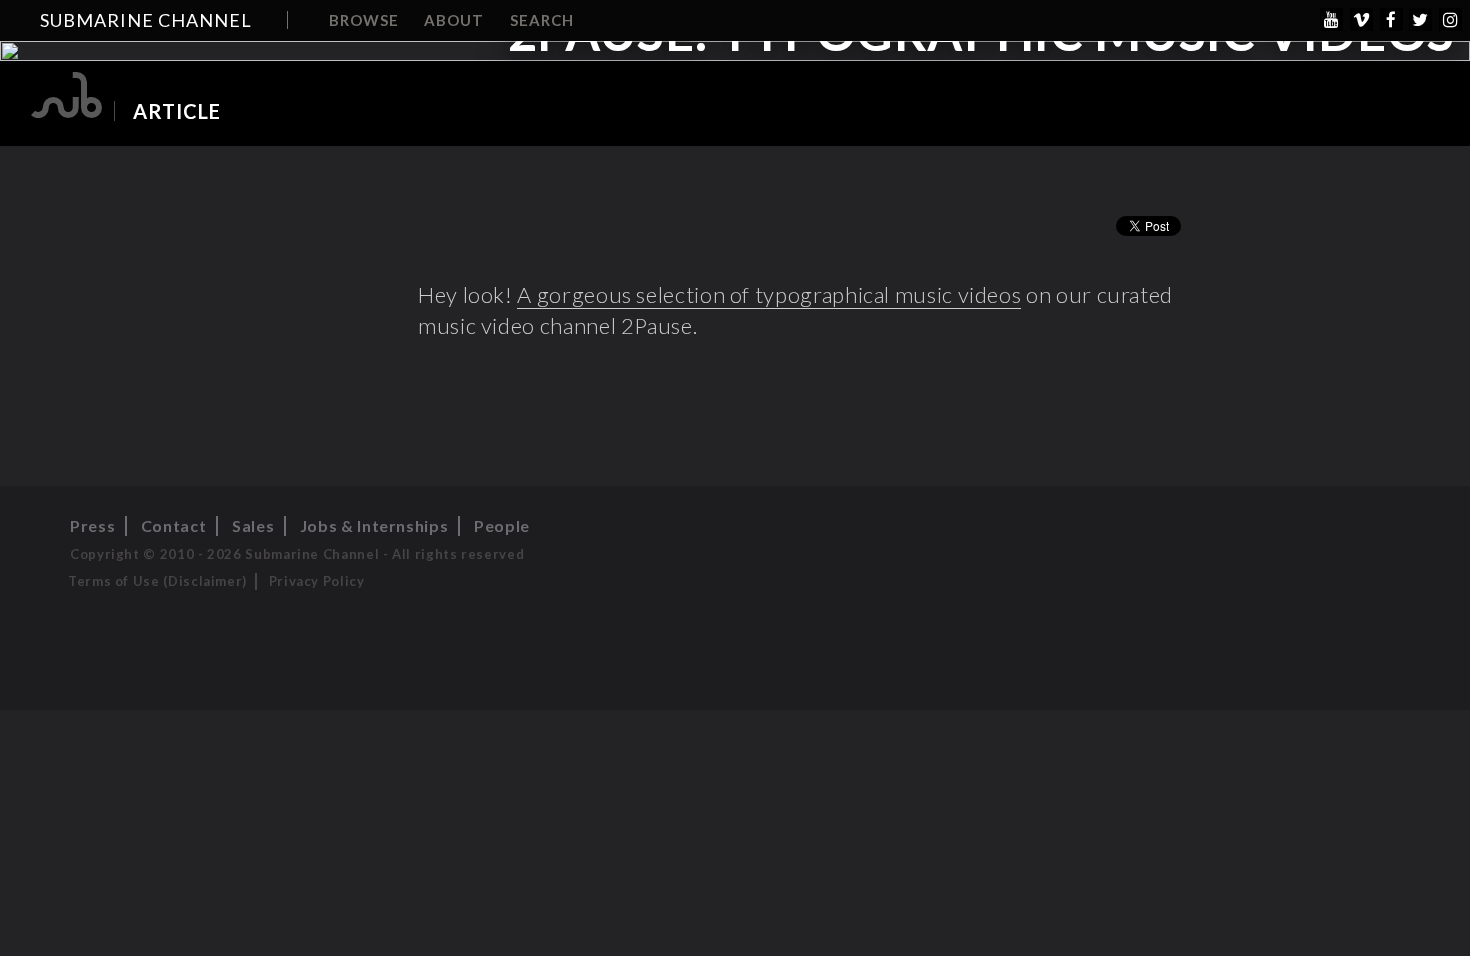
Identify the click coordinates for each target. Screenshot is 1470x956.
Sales (253, 525)
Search (542, 20)
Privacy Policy (317, 581)
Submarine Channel (146, 20)
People (502, 525)
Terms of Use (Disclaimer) (157, 581)
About (454, 20)
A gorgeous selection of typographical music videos (769, 294)
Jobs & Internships (374, 525)
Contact (173, 525)
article (177, 111)
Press (92, 525)
